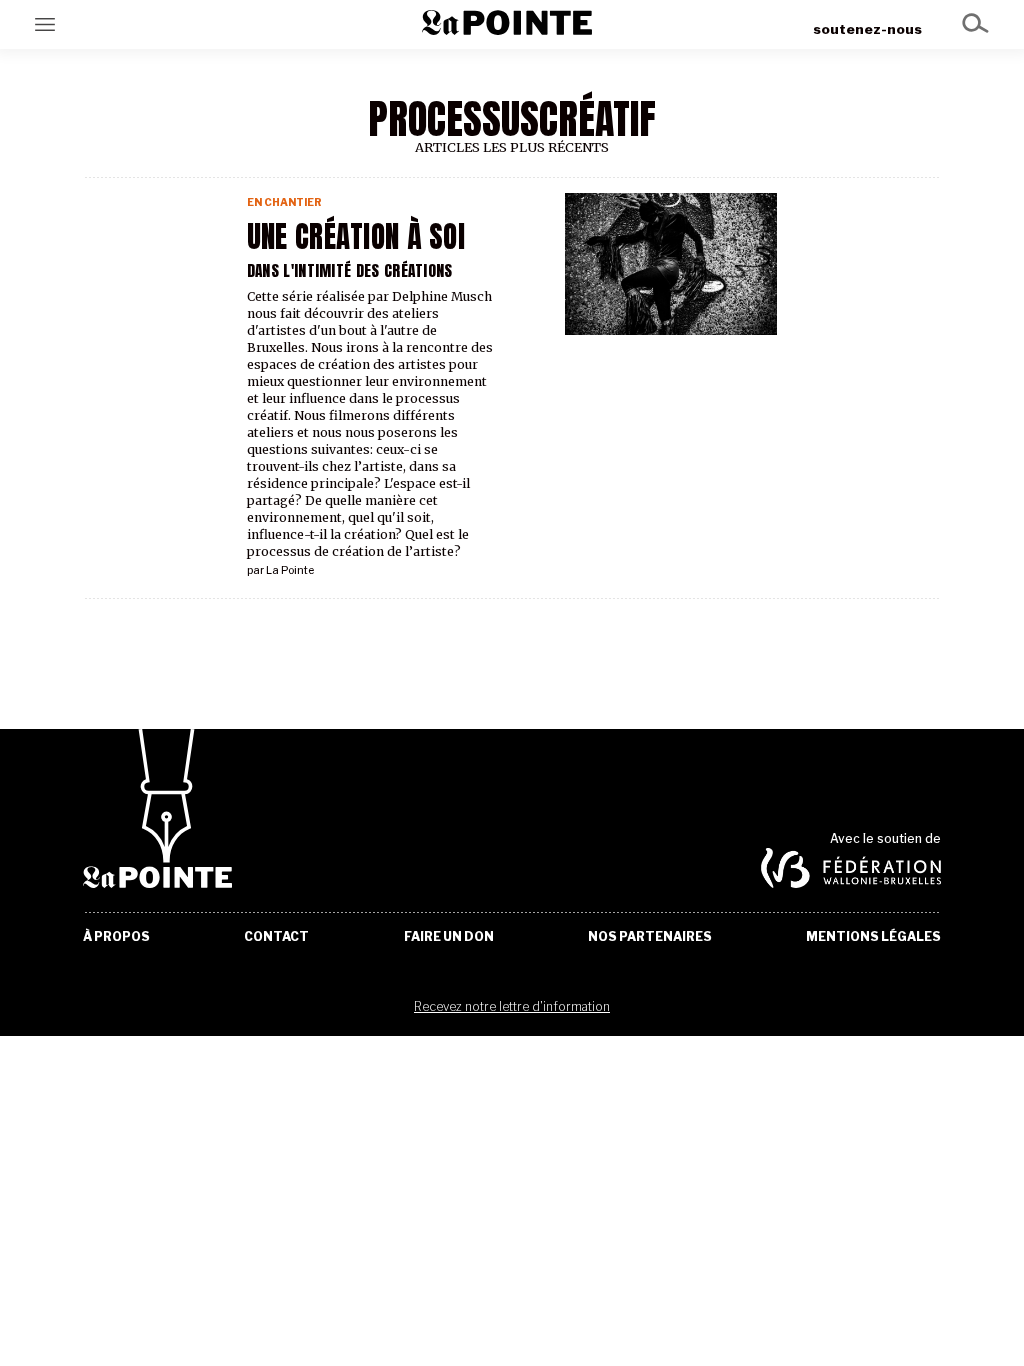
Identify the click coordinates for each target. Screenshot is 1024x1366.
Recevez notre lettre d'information (512, 1006)
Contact (276, 937)
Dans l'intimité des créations (350, 270)
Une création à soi (356, 237)
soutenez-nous (867, 29)
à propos (116, 937)
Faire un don (449, 937)
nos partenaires (650, 937)
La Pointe (290, 570)
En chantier (284, 202)
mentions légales (873, 937)
